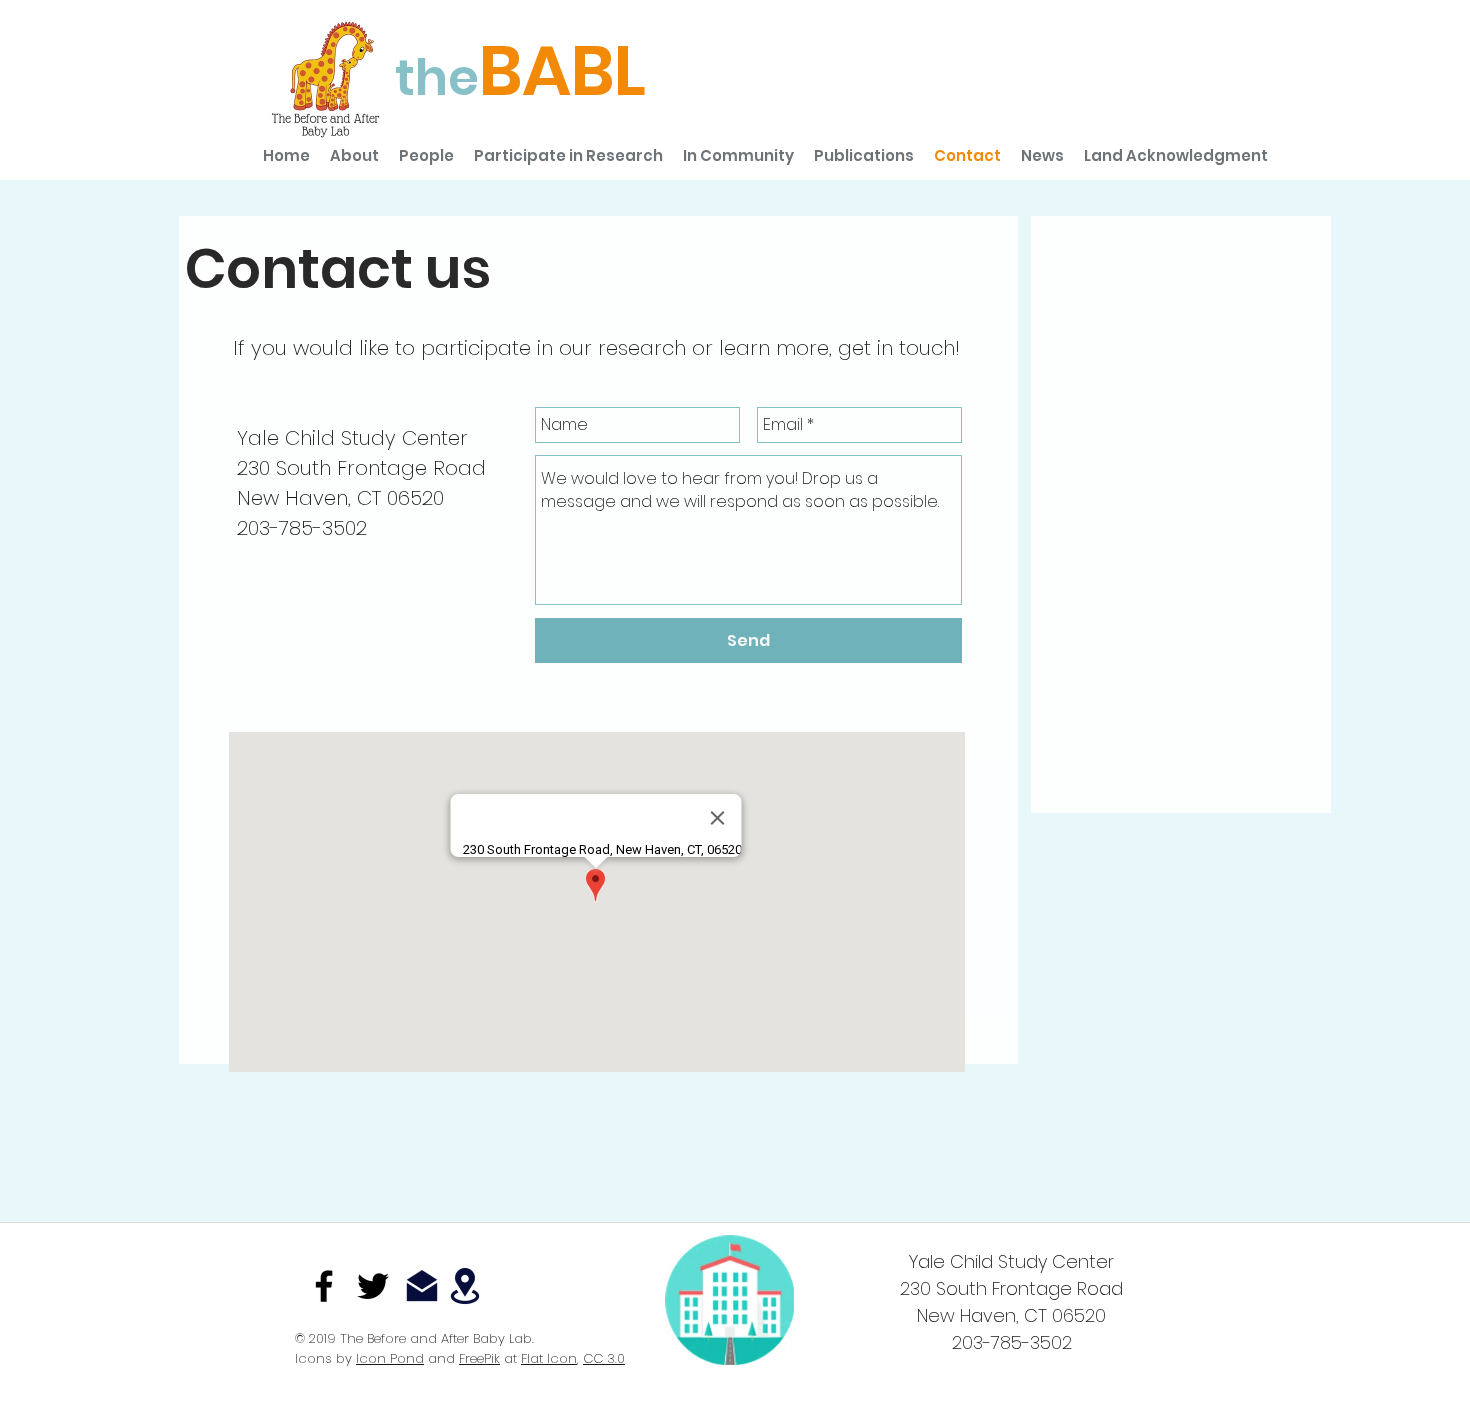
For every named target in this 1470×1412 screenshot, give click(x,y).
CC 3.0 (604, 1358)
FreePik (479, 1358)
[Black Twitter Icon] (373, 1286)
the (437, 77)
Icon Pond (390, 1358)
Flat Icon (549, 1358)
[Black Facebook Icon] (324, 1286)
